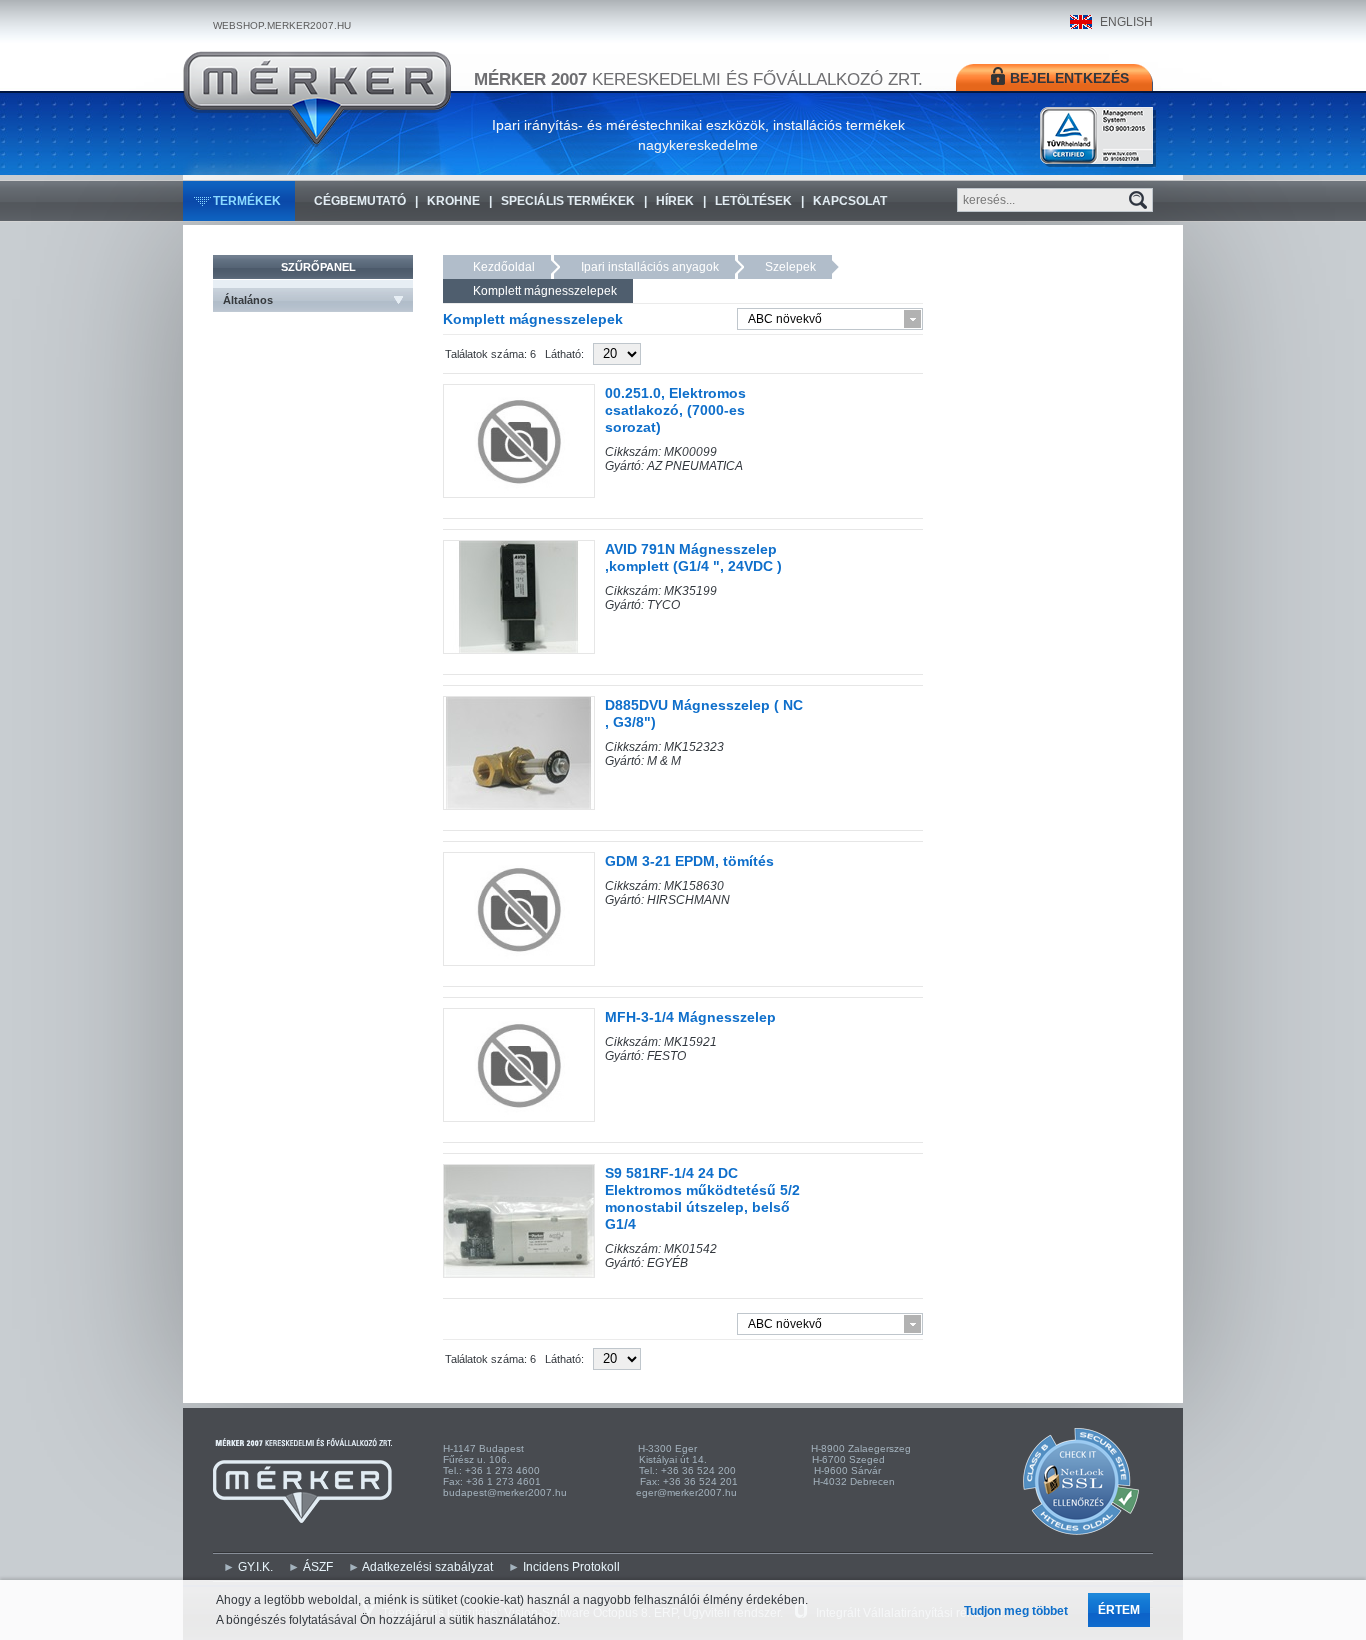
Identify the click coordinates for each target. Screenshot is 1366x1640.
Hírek (675, 201)
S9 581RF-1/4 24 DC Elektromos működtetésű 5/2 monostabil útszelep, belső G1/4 (702, 1198)
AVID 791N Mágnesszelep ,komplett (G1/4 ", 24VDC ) (693, 557)
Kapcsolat (850, 201)
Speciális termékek (568, 201)
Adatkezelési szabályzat (427, 1567)
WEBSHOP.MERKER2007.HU (282, 25)
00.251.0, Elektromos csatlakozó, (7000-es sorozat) (675, 410)
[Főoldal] (317, 99)
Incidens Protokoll (571, 1567)
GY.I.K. (255, 1567)
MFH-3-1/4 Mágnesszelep (690, 1017)
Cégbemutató (360, 201)
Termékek (247, 201)
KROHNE (453, 201)
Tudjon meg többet (1016, 1611)
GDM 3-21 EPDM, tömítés (689, 861)
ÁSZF (318, 1567)
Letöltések (753, 201)
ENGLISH (1126, 22)
